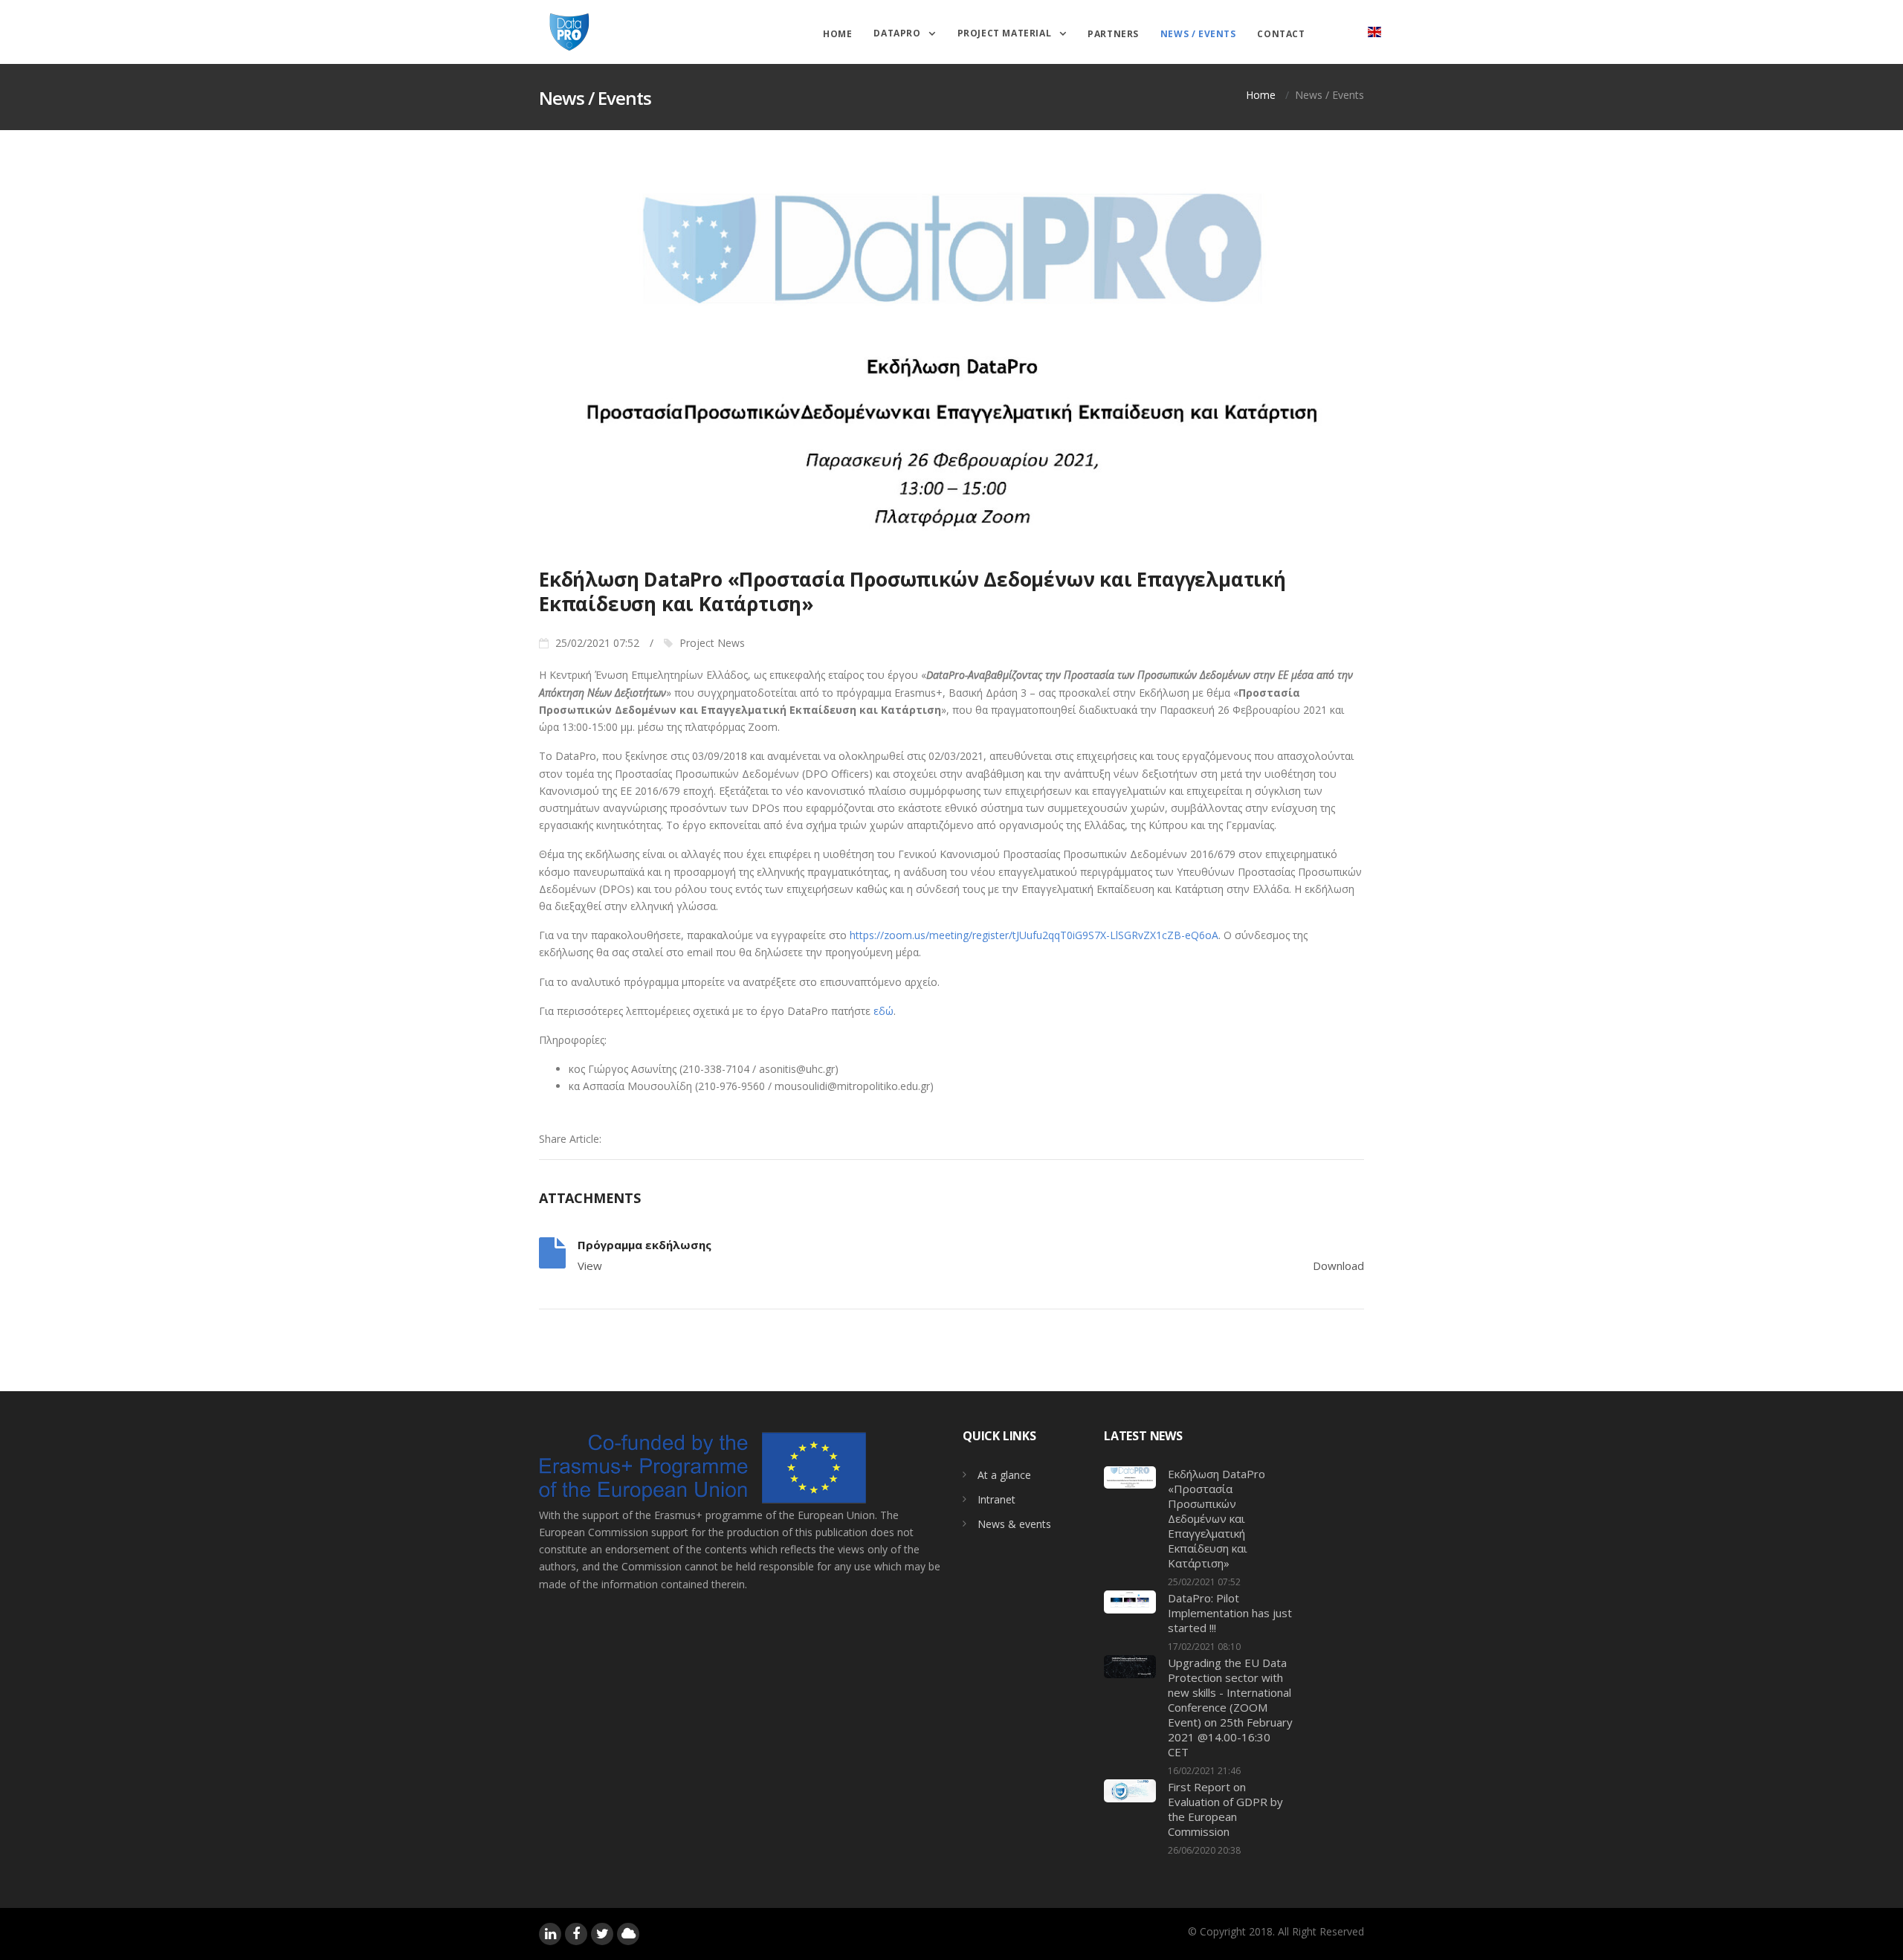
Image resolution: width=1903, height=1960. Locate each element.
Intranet (996, 1499)
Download (1338, 1266)
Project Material (1006, 32)
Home (837, 34)
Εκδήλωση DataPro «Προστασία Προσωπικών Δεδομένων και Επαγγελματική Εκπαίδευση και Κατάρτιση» (1217, 1518)
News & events (1014, 1524)
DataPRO (898, 32)
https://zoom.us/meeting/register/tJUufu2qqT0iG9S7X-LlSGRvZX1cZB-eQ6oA (1034, 935)
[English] (1374, 32)
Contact (1281, 34)
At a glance (1004, 1475)
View (590, 1266)
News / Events (1198, 34)
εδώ (883, 1011)
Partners (1113, 34)
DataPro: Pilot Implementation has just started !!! (1230, 1613)
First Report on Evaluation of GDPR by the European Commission (1225, 1809)
